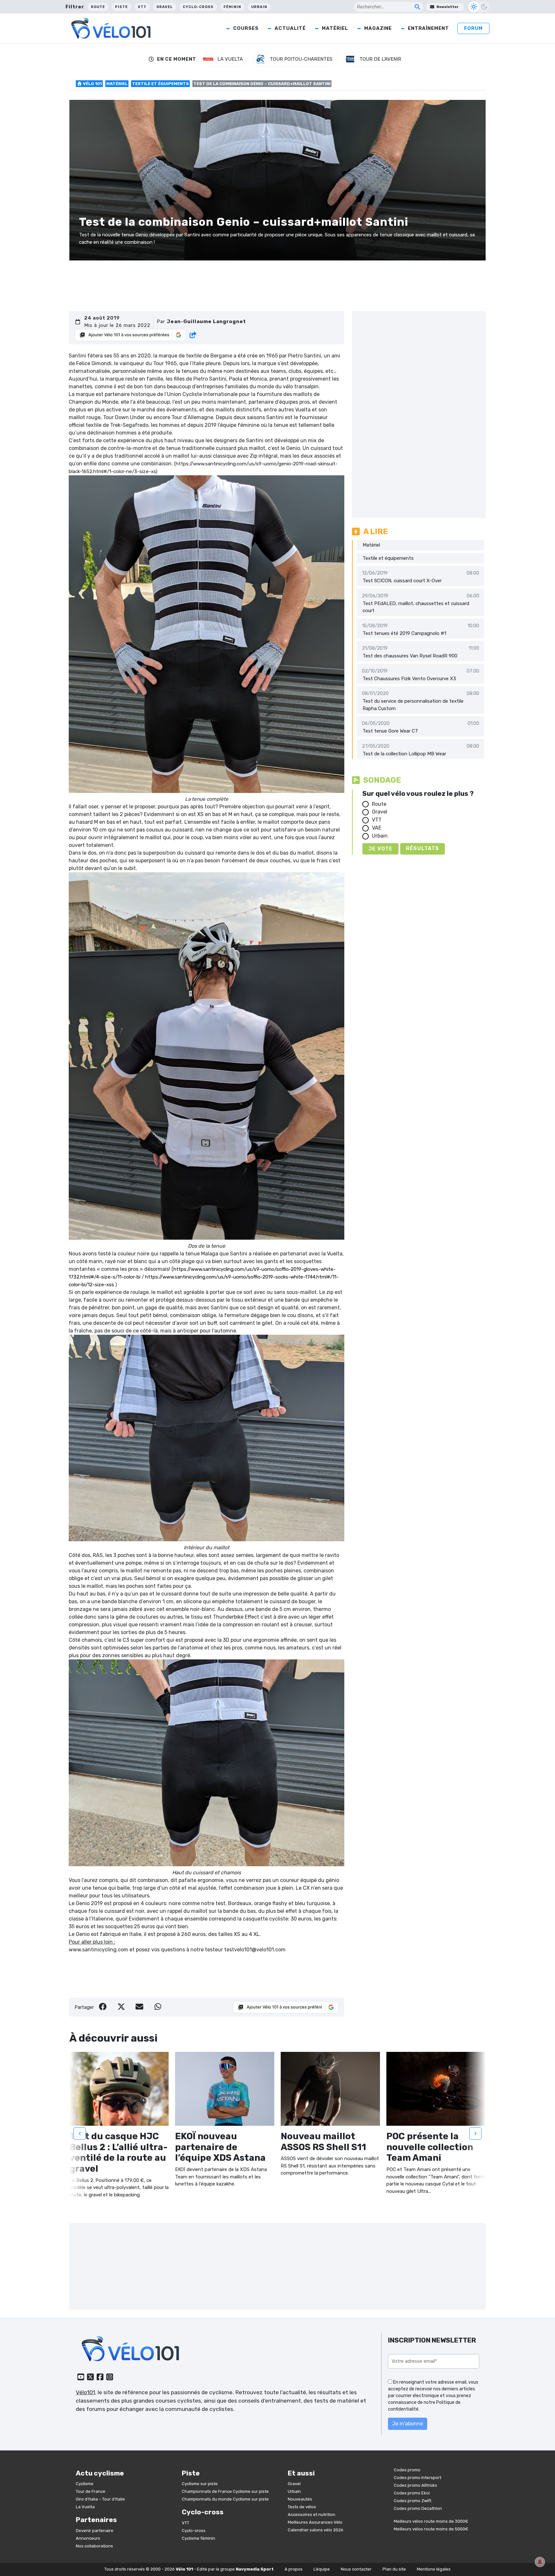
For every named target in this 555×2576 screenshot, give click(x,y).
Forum (473, 28)
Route (98, 7)
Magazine (378, 28)
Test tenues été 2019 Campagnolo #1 (404, 633)
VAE (377, 828)
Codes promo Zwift (413, 2501)
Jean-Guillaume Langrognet (206, 321)
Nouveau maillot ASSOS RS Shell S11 (323, 2142)
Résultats (423, 848)
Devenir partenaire (95, 2531)
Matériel (335, 28)
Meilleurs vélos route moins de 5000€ (431, 2529)
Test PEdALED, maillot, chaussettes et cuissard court (416, 607)
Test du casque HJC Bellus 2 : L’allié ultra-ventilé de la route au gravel (119, 2152)
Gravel (165, 7)
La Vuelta (85, 2507)
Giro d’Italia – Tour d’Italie (100, 2499)
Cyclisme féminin (198, 2538)
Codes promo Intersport (418, 2478)
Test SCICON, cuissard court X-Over (402, 581)
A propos (294, 2569)
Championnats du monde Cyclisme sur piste (225, 2499)
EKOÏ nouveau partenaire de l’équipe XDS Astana (220, 2147)
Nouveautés (300, 2499)
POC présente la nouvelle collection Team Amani (430, 2147)
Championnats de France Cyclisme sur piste (225, 2491)
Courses (246, 28)
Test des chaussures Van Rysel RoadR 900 (410, 656)
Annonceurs (88, 2538)
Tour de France (91, 2491)
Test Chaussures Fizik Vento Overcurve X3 (409, 679)
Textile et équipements (160, 84)
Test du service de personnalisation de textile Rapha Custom (413, 705)
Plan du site (394, 2569)
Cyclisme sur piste (200, 2484)
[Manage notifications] (540, 2562)
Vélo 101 (92, 84)
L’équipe (322, 2569)
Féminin (232, 7)
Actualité (290, 28)
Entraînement (428, 28)
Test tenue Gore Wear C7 (390, 731)
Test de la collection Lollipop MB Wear (404, 754)
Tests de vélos (302, 2507)
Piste (121, 7)
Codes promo (407, 2470)
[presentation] (80, 2133)
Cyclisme (85, 2484)
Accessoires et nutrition (312, 2514)
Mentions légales (434, 2569)
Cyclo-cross (198, 7)
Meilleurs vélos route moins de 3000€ (431, 2521)
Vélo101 (85, 2392)
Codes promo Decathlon (418, 2508)
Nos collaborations (94, 2546)
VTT (142, 7)
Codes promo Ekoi (412, 2493)
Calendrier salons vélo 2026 (316, 2530)
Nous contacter (356, 2569)
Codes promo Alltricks (415, 2485)
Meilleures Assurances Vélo (315, 2522)
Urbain (259, 7)
